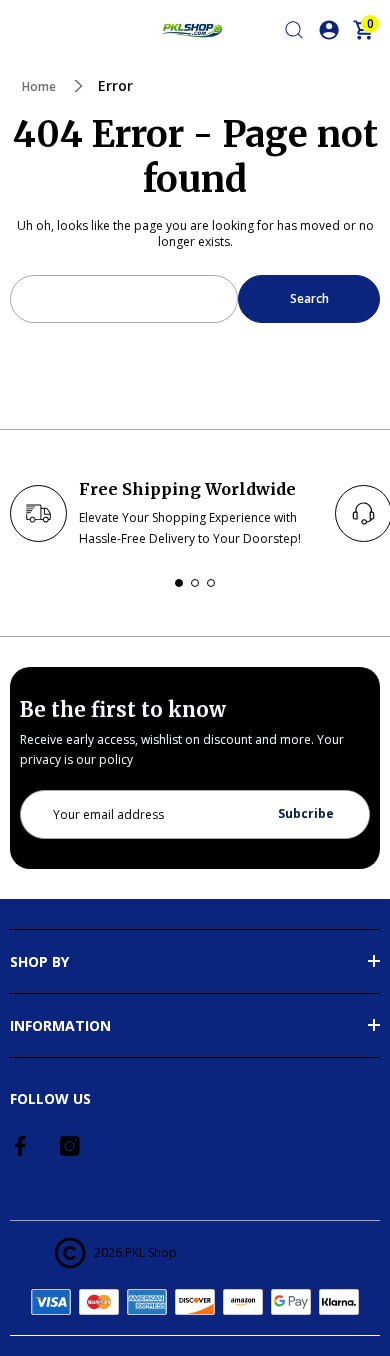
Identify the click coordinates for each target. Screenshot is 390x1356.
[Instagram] (70, 1146)
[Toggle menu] (22, 30)
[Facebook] (22, 1146)
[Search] (294, 30)
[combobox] (124, 299)
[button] (179, 583)
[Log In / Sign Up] (329, 30)
